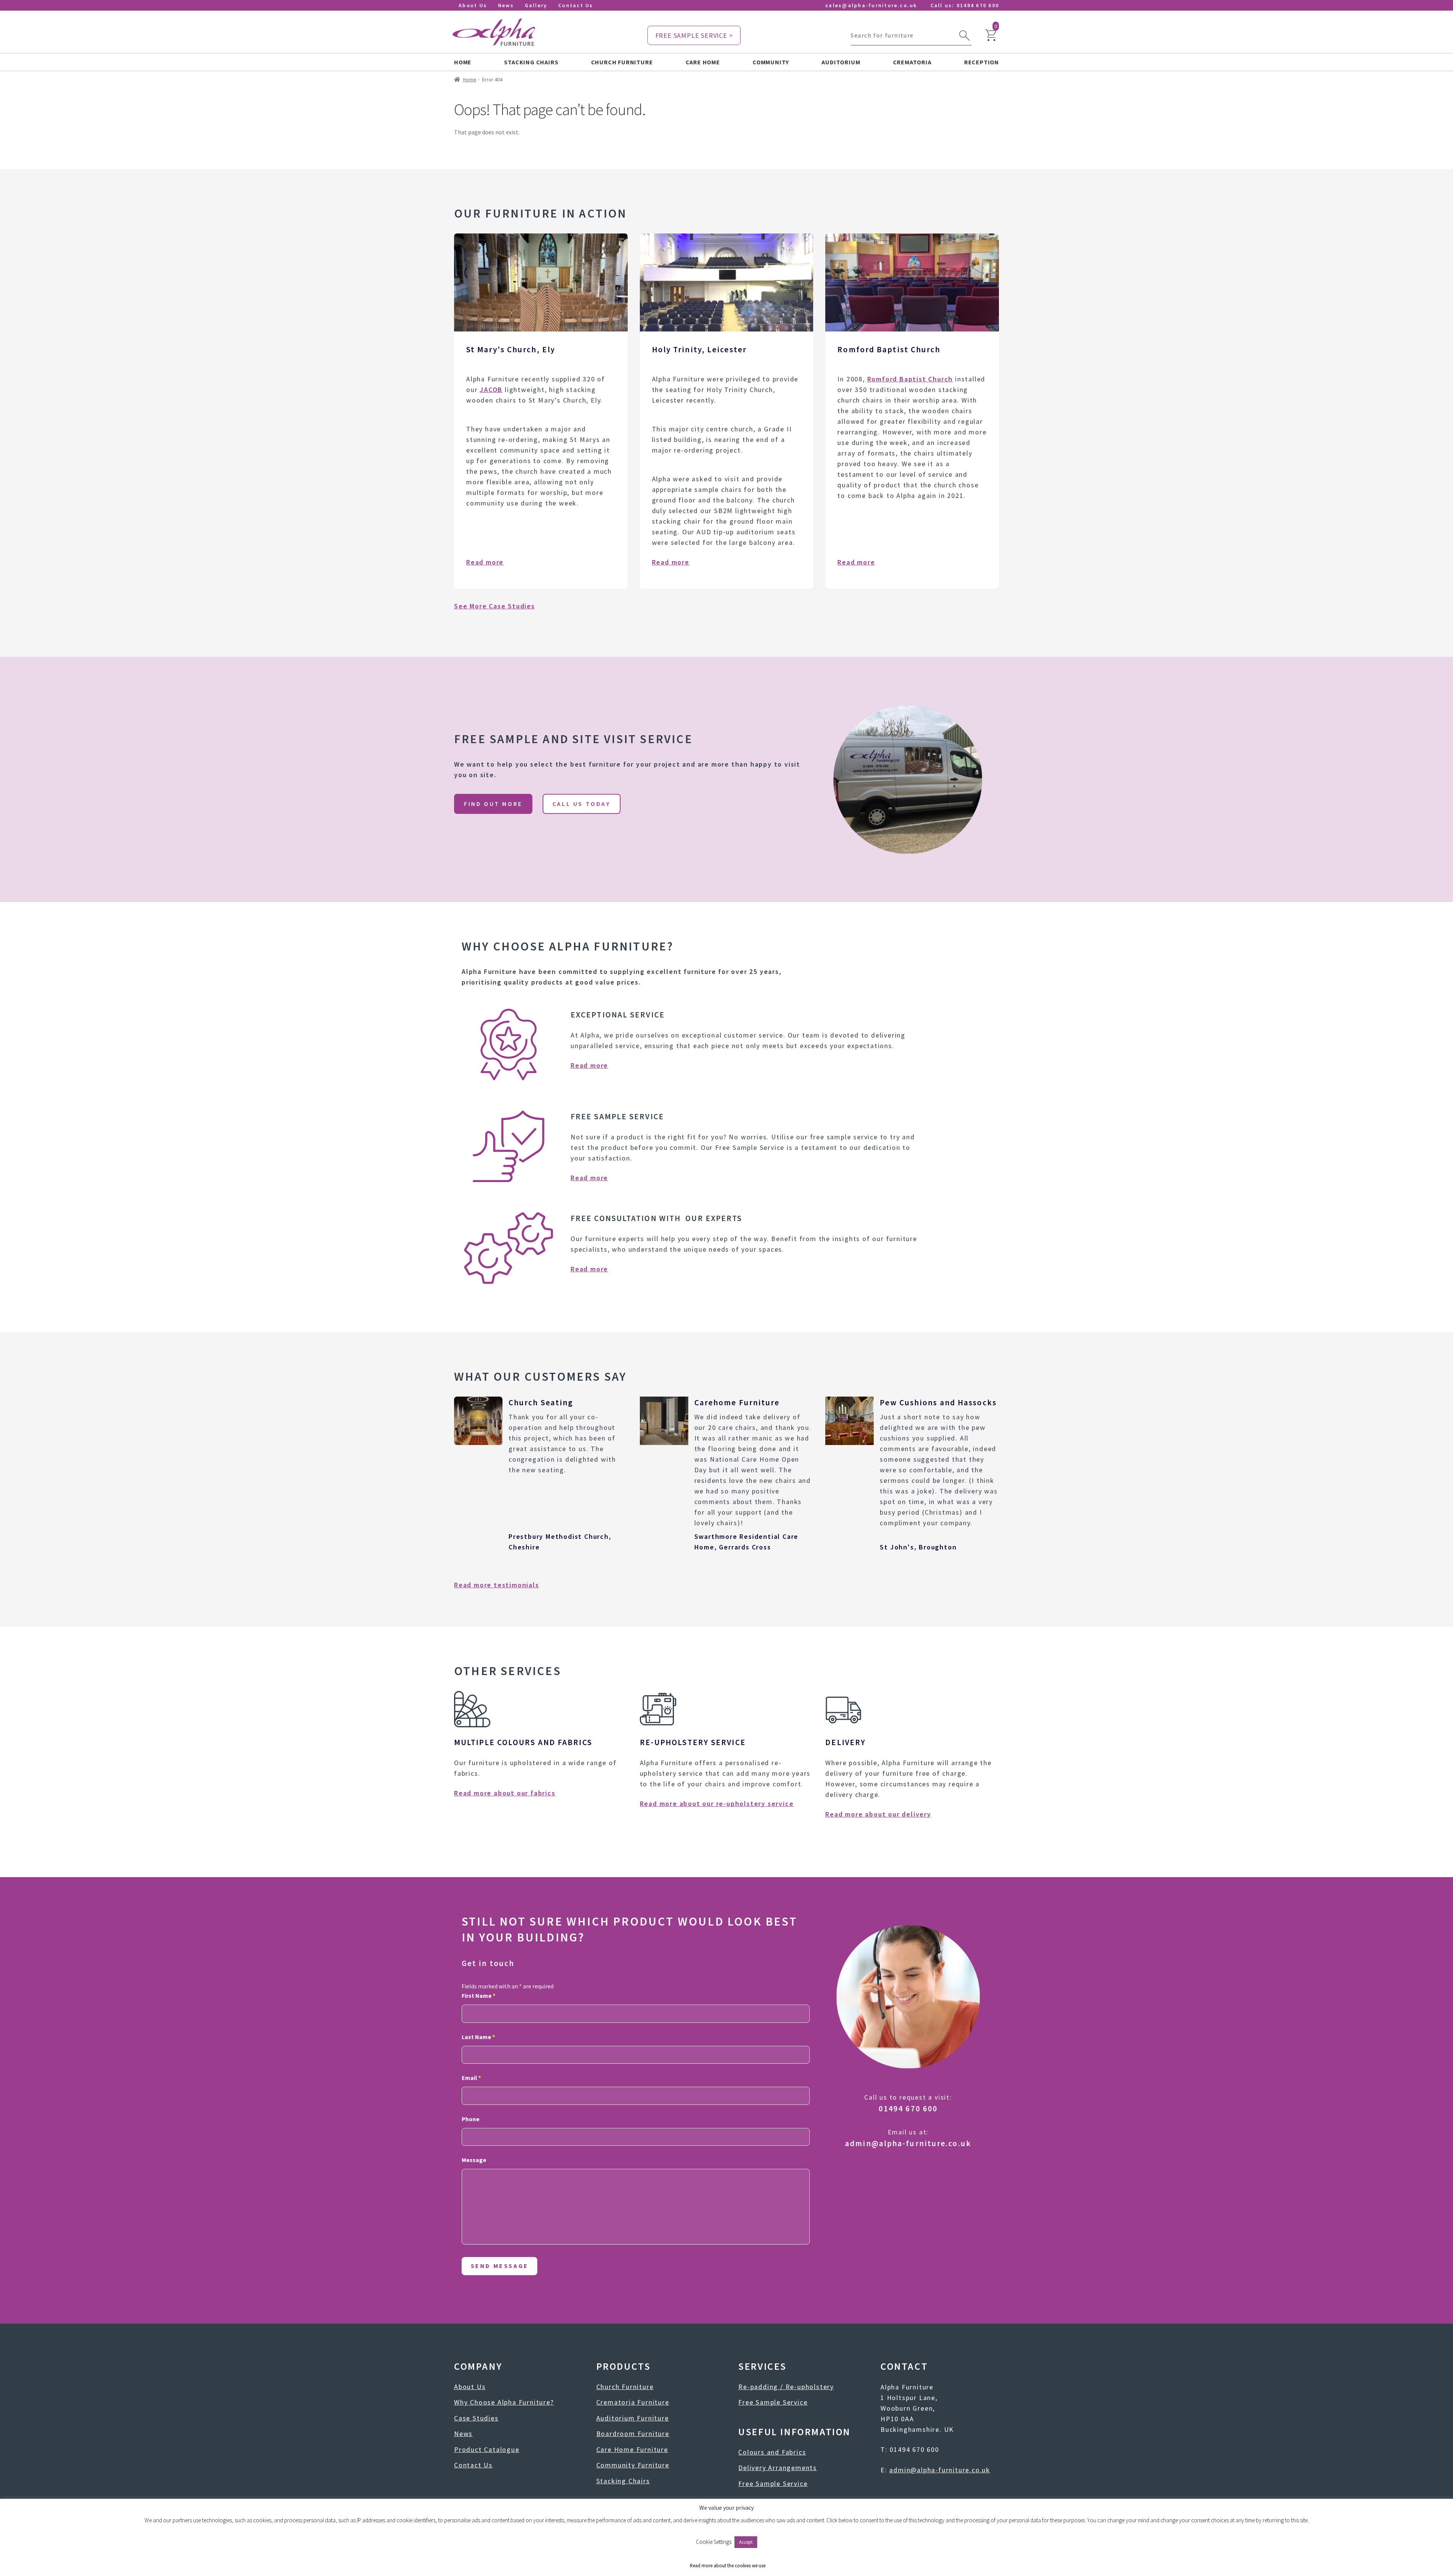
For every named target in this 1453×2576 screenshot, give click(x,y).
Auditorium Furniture (633, 2418)
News (506, 5)
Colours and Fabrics (772, 2452)
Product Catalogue (487, 2449)
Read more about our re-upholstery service (717, 1804)
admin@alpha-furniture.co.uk (908, 2143)
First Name (478, 1996)
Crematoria (912, 62)
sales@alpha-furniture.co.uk (871, 5)
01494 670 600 (978, 5)
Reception (982, 62)
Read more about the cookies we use (728, 2566)
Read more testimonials (497, 1585)
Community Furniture (633, 2465)
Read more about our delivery (878, 1814)
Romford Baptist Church (910, 379)
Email (471, 2078)
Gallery (536, 5)
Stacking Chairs (531, 62)
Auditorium (841, 62)
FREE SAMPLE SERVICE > (694, 35)
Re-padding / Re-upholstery (786, 2387)
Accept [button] (746, 2542)
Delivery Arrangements (778, 2468)
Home (463, 62)
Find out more (493, 804)
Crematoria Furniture (633, 2402)
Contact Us (576, 5)
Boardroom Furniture (633, 2434)
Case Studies (476, 2418)
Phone (471, 2119)
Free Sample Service (773, 2402)
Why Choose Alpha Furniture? (504, 2402)
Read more (485, 562)
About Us (473, 5)
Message (474, 2160)
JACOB (491, 390)
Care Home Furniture (632, 2449)
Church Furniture (622, 62)
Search (965, 36)
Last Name (478, 2037)
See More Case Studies (495, 606)
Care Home (703, 62)
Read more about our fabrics (505, 1793)
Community (771, 62)
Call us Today (582, 804)
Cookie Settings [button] (714, 2542)
